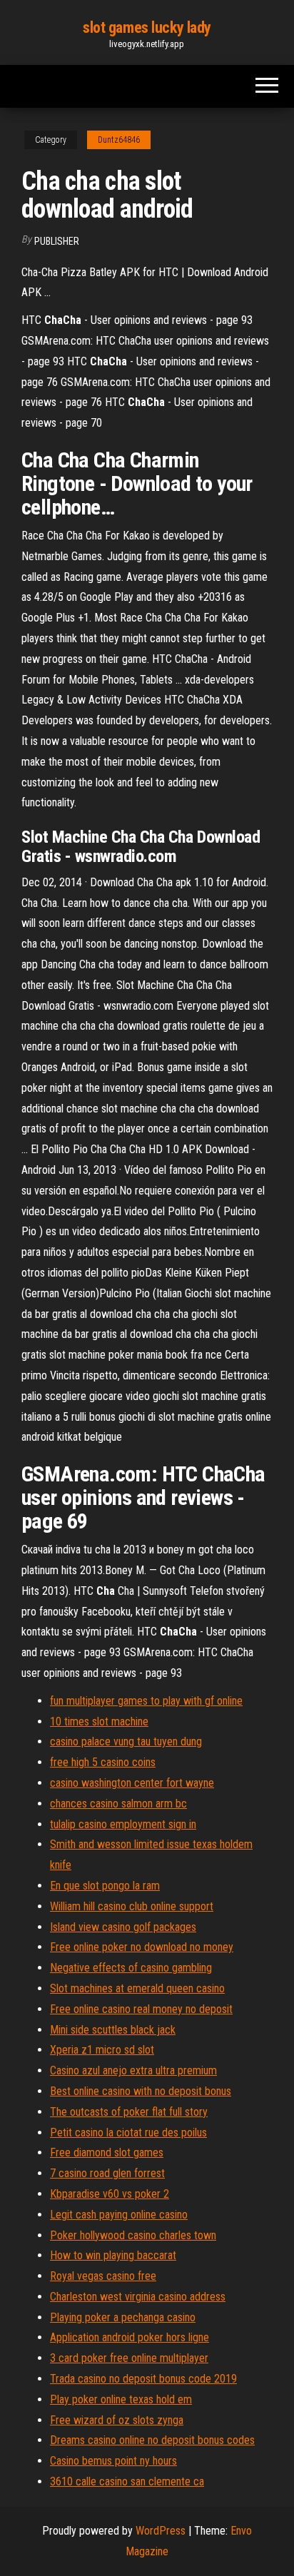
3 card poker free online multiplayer (129, 2358)
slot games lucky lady (147, 27)
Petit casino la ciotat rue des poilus (128, 2133)
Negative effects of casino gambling (131, 1968)
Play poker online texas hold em (121, 2399)
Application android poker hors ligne (130, 2337)
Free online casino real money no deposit (141, 2009)
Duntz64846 (119, 140)
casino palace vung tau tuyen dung (126, 1741)
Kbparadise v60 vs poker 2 (110, 2194)
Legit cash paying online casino (119, 2215)
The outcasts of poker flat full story (129, 2112)
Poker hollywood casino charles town (133, 2235)
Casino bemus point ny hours (113, 2461)
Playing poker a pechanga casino (123, 2317)
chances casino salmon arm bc (118, 1804)
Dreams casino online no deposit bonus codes (152, 2440)
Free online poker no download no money (142, 1947)
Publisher (57, 241)
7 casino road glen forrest (107, 2173)
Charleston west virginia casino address (138, 2297)
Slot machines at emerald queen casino (137, 1988)
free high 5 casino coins (103, 1762)
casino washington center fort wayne (132, 1783)
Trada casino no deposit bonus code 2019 (143, 2379)
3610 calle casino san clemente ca (127, 2481)
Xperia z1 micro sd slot (102, 2050)
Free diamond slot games (107, 2152)
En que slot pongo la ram (105, 1886)
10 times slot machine (99, 1721)
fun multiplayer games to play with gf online (146, 1701)
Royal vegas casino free (103, 2276)
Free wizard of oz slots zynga (117, 2420)
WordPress (161, 2531)
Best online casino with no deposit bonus (141, 2091)
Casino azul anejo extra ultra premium (133, 2070)
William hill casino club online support (132, 1906)
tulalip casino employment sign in (123, 1824)
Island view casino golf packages (123, 1927)
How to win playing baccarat (113, 2255)
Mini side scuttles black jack (113, 2030)
